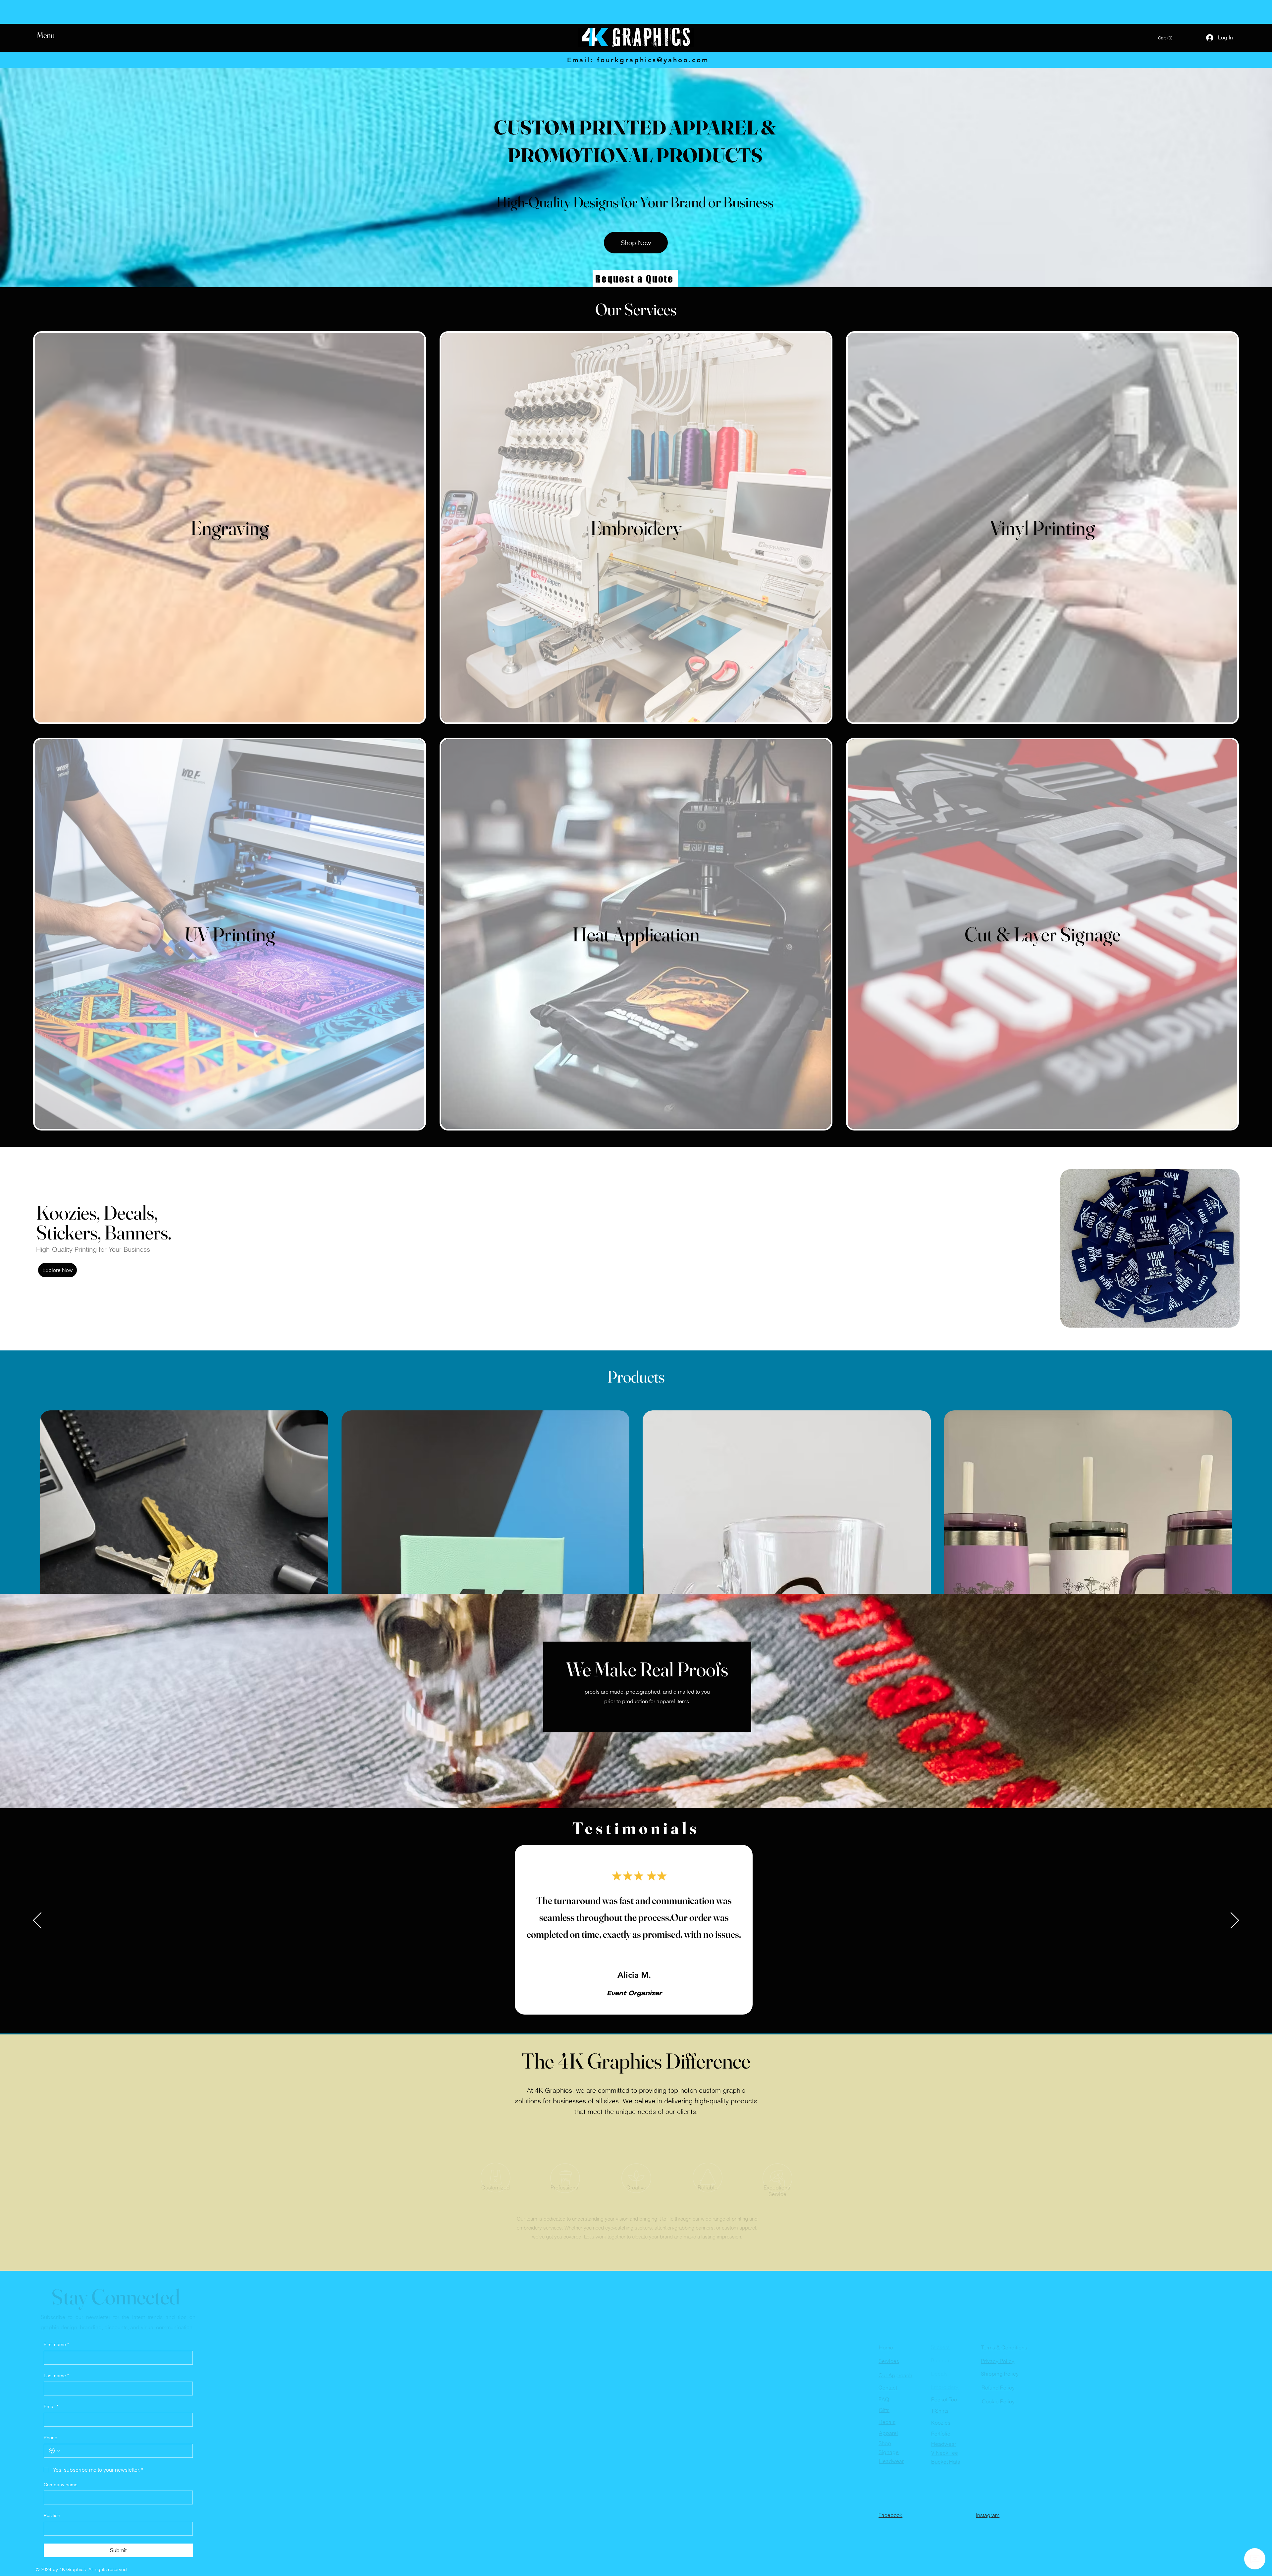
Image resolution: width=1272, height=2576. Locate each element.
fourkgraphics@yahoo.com (653, 60)
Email (51, 2406)
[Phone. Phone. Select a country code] (55, 2451)
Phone (51, 2438)
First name (56, 2344)
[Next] (1235, 1921)
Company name (61, 2485)
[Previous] (37, 1921)
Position (52, 2515)
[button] (52, 35)
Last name (56, 2376)
